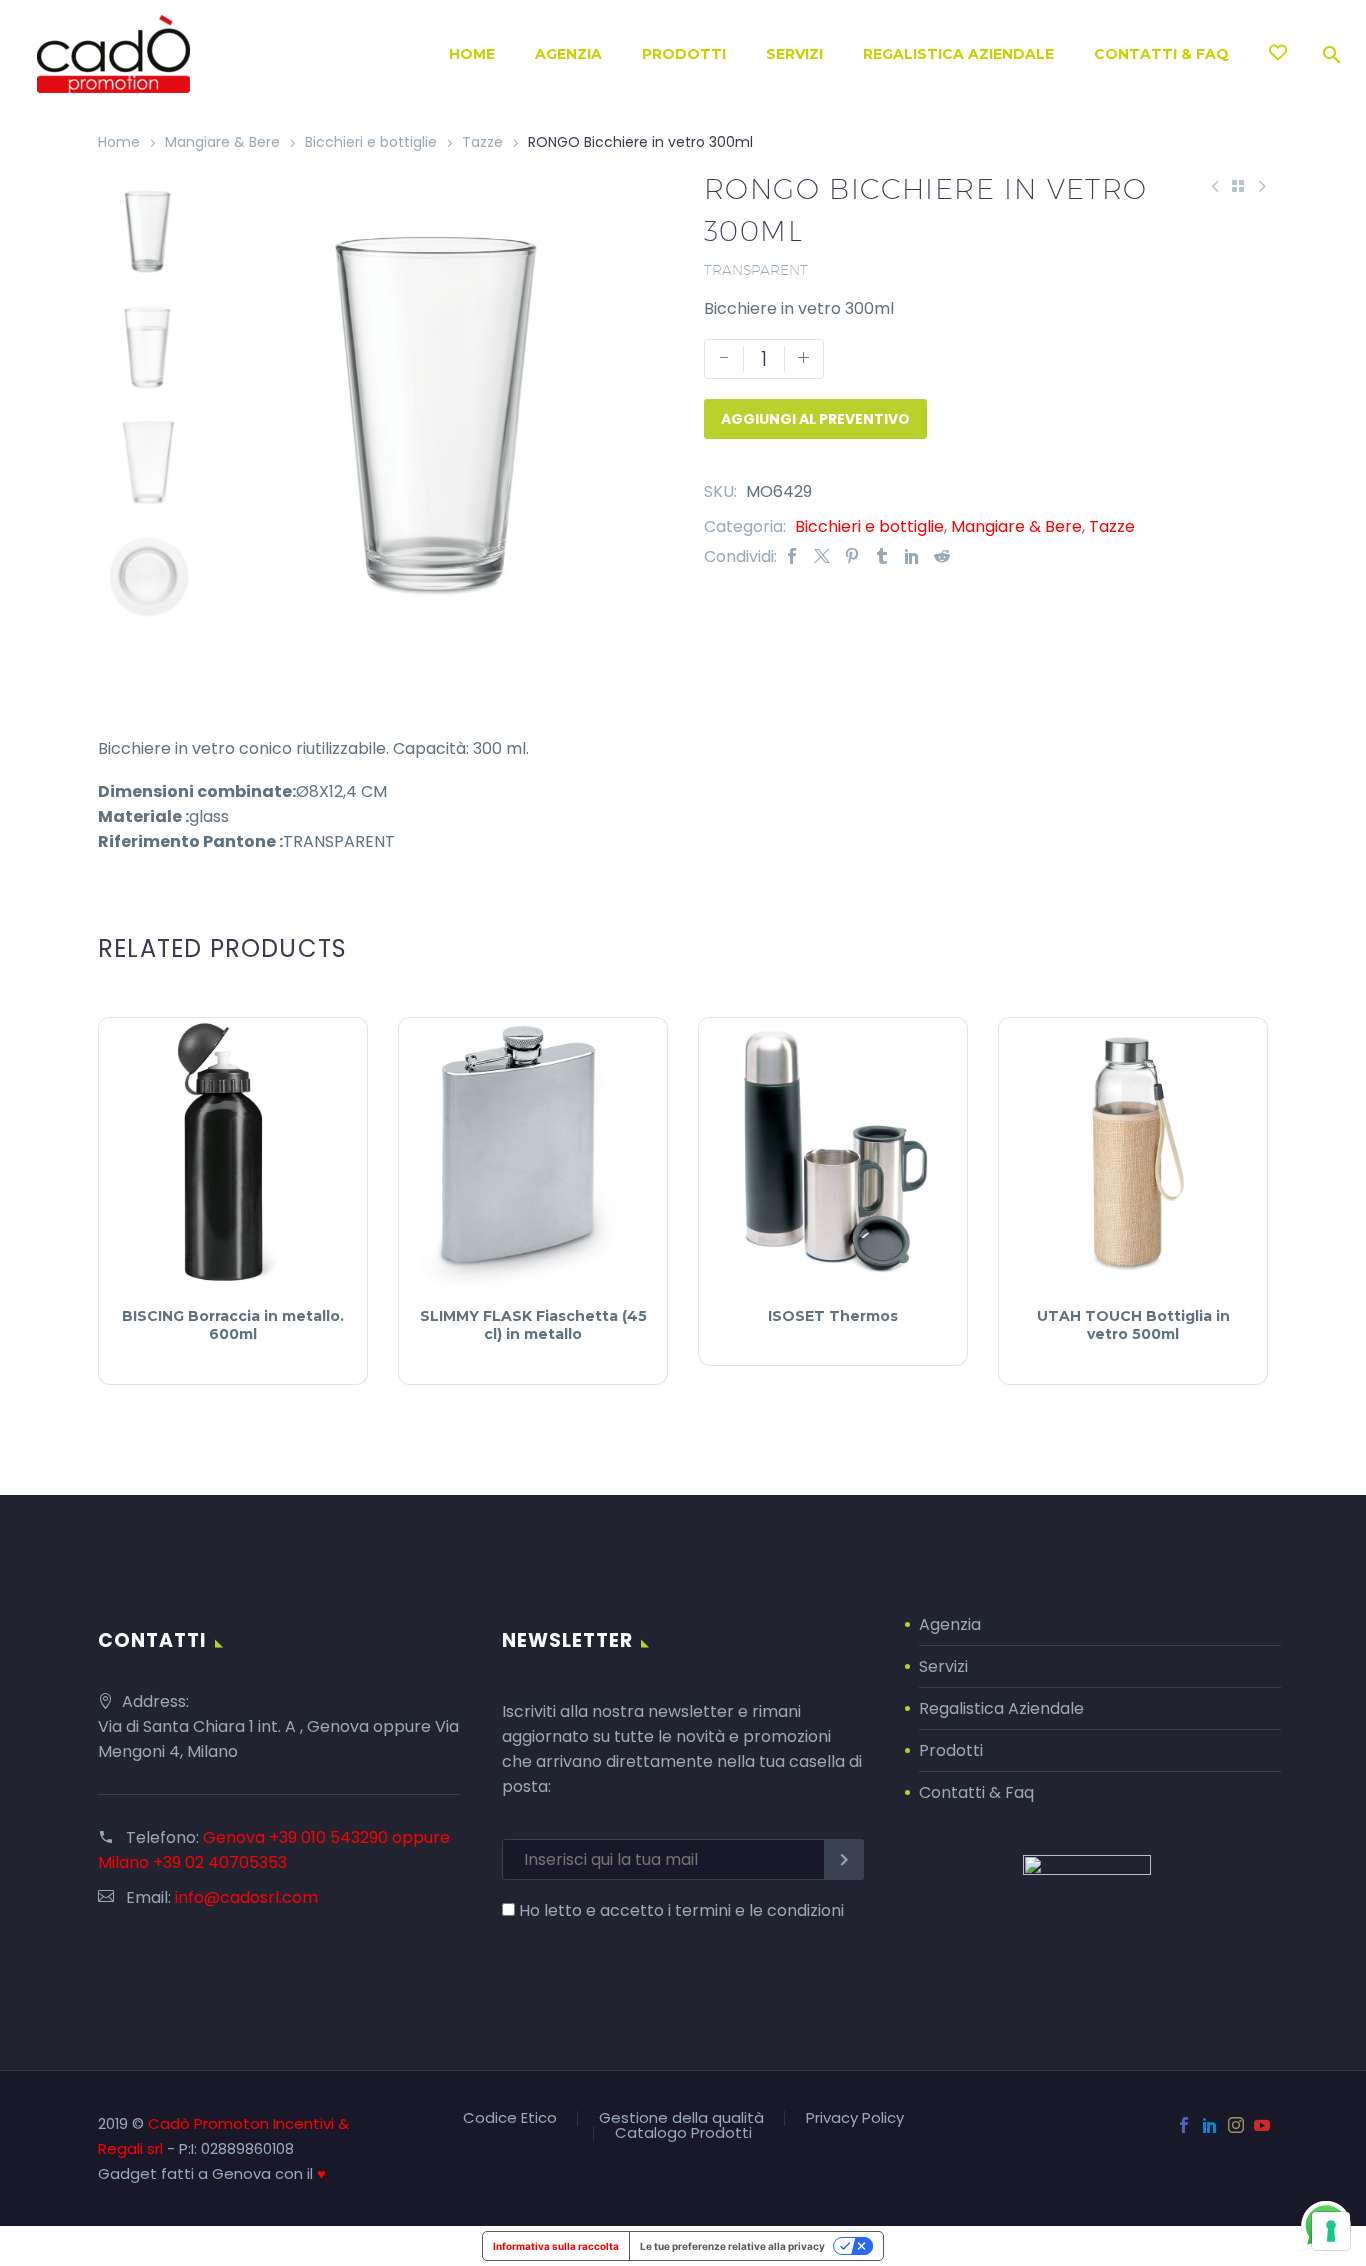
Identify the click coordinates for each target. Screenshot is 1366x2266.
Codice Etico (510, 2118)
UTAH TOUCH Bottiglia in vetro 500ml (1133, 1325)
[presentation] (239, 402)
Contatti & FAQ (1161, 54)
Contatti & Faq (976, 1792)
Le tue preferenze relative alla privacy (732, 2246)
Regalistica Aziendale (958, 54)
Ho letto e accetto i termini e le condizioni (681, 1910)
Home (472, 54)
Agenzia (568, 54)
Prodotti (684, 54)
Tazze (482, 142)
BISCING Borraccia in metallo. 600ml (233, 1325)
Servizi (794, 54)
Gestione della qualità (681, 2118)
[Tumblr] (882, 556)
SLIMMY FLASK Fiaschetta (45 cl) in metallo (533, 1325)
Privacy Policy (855, 2118)
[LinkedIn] (912, 556)
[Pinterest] (852, 556)
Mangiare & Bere (222, 142)
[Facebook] (792, 556)
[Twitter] (822, 556)
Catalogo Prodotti (683, 2133)
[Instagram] (1236, 2125)
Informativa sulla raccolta (556, 2246)
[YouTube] (1262, 2125)
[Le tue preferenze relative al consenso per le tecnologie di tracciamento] (1331, 2231)
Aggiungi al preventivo (815, 419)
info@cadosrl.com (246, 1897)
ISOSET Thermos (833, 1316)
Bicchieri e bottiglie (371, 142)
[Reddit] (942, 556)
